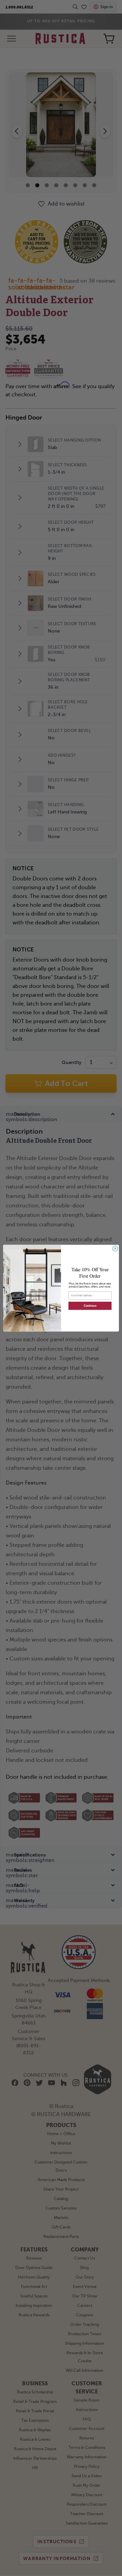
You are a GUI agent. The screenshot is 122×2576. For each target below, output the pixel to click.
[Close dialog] (115, 1248)
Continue (90, 1306)
